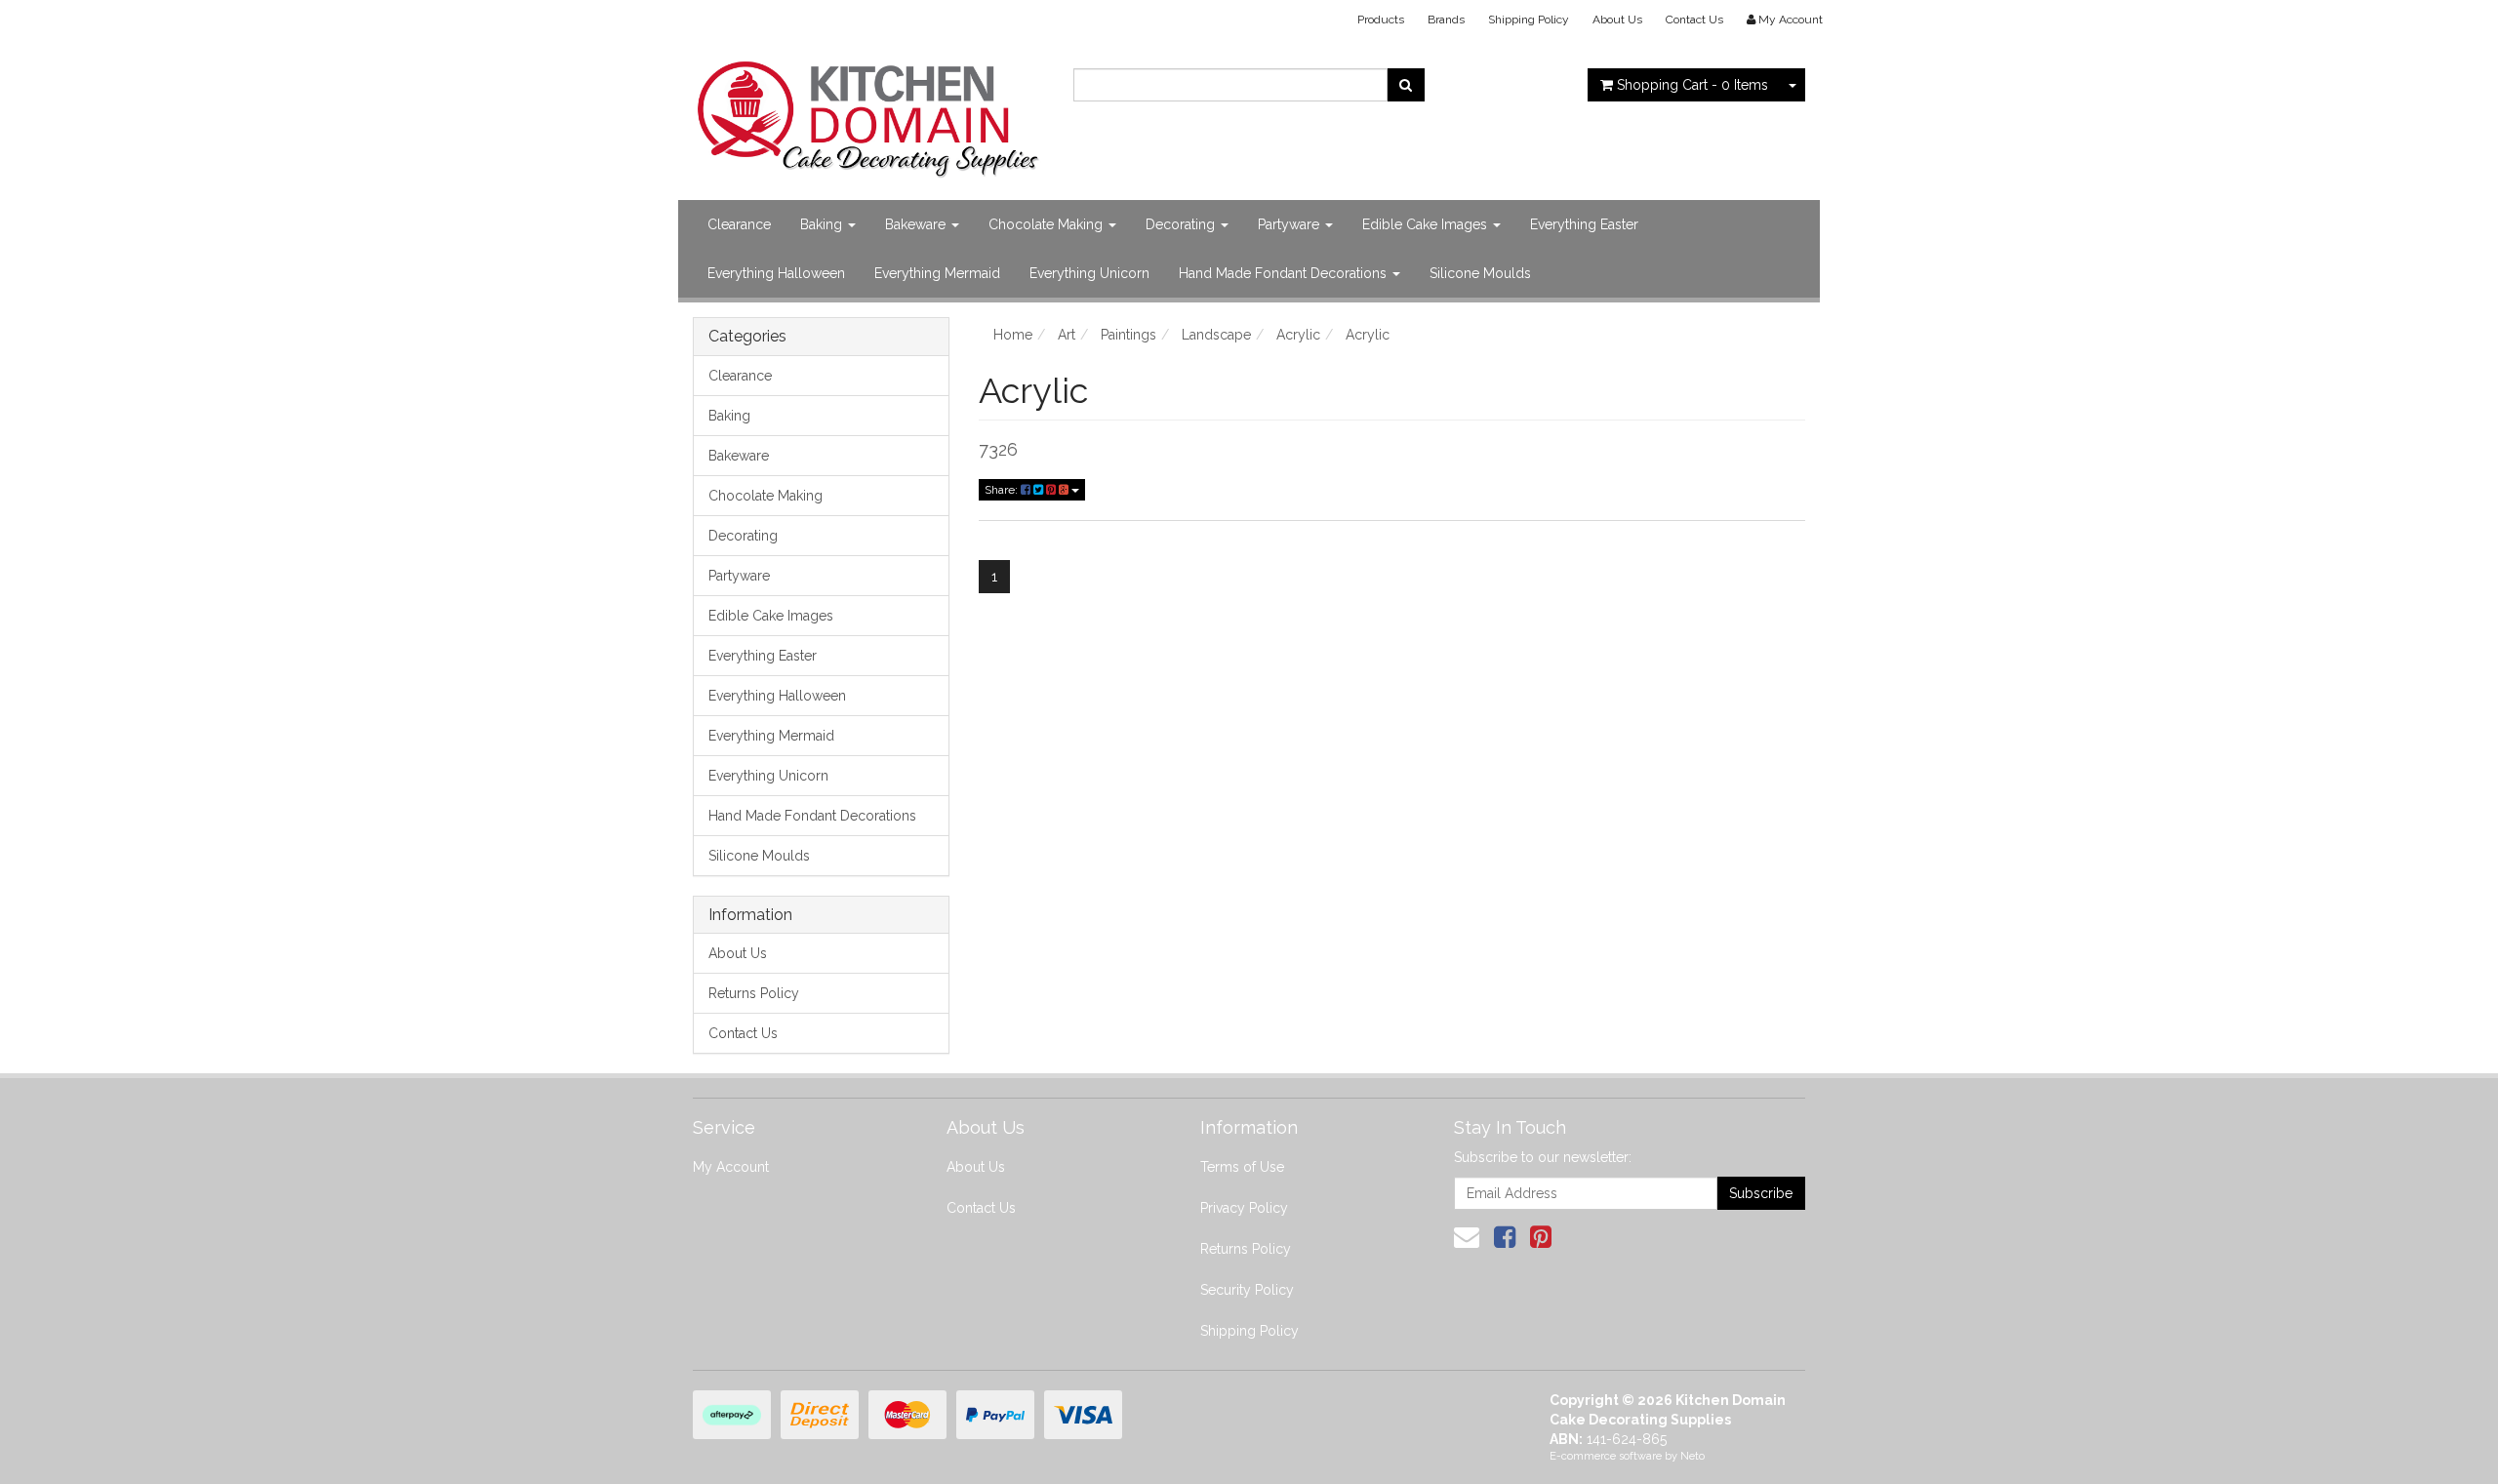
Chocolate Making (1048, 224)
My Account (731, 1167)
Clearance (739, 224)
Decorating (1182, 224)
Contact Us (1694, 20)
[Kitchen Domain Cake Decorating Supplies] (868, 113)
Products (1381, 20)
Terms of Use (1242, 1167)
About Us (1617, 20)
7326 (998, 449)
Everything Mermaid (937, 273)
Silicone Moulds (1480, 273)
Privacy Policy (1244, 1208)
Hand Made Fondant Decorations (1285, 273)
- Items (1692, 85)
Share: (1003, 490)
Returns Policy (754, 993)
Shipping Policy (1529, 20)
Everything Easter (1584, 224)
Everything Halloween (776, 273)
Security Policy (1247, 1290)
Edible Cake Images (1427, 224)
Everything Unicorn (1089, 273)
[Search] (1406, 85)
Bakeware (917, 224)
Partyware (1290, 224)
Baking (823, 224)
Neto (1692, 1456)
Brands (1446, 20)
